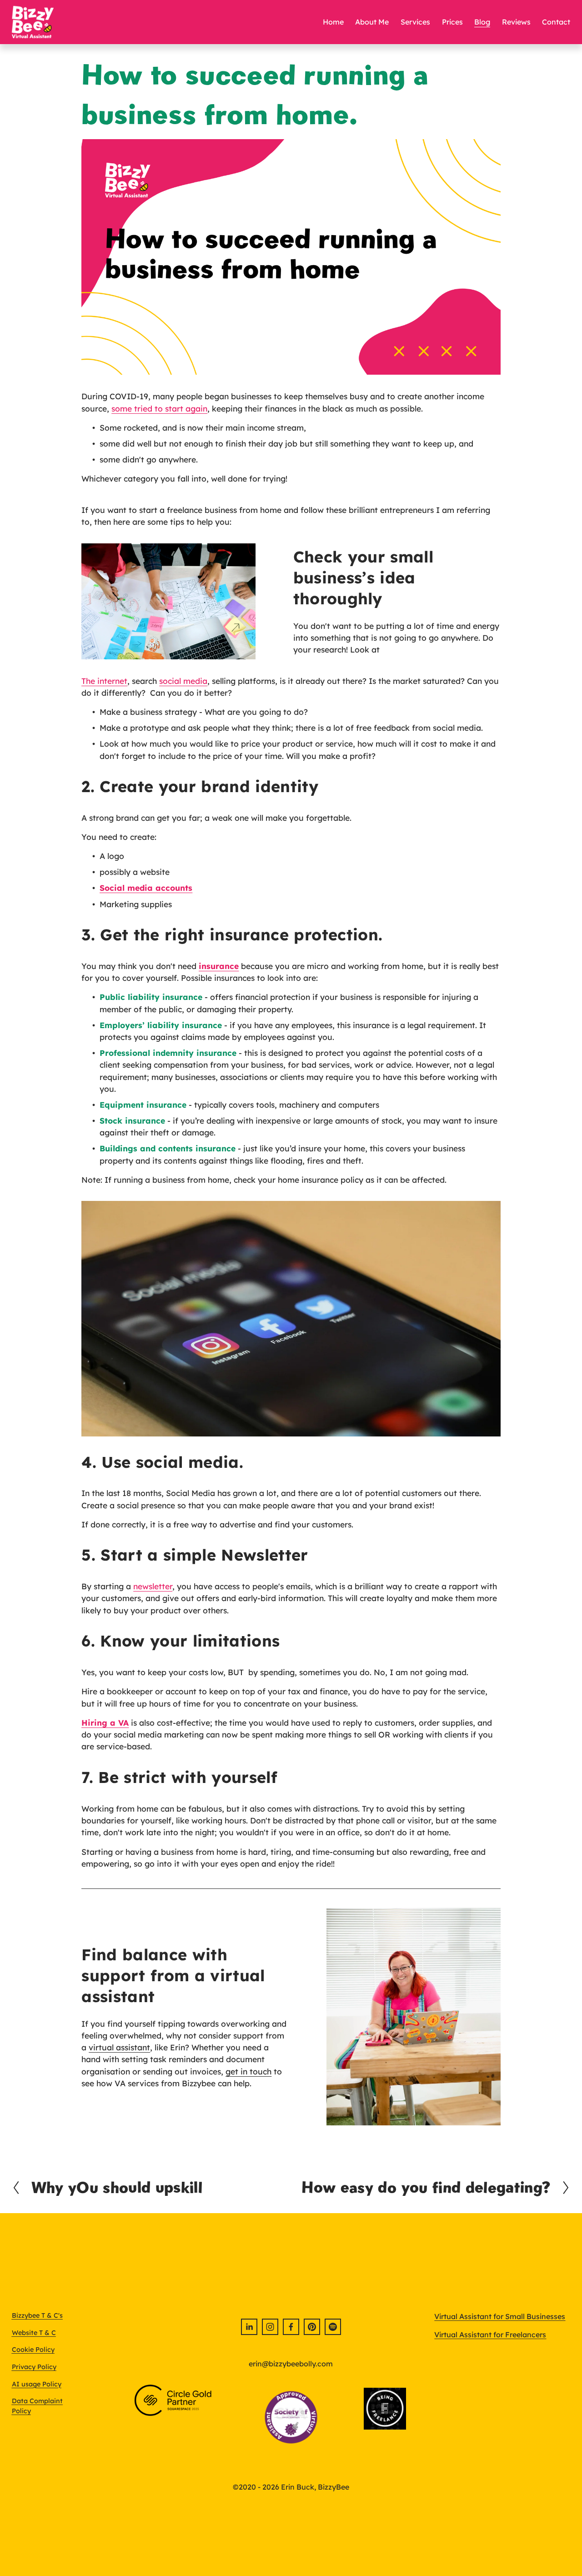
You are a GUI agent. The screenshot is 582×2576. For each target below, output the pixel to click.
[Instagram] (270, 2327)
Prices (452, 22)
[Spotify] (333, 2327)
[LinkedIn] (249, 2327)
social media (183, 681)
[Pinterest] (312, 2327)
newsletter (153, 1586)
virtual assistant (119, 2047)
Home (333, 22)
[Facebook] (291, 2327)
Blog (482, 22)
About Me (372, 22)
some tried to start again (159, 408)
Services (415, 22)
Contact (556, 22)
